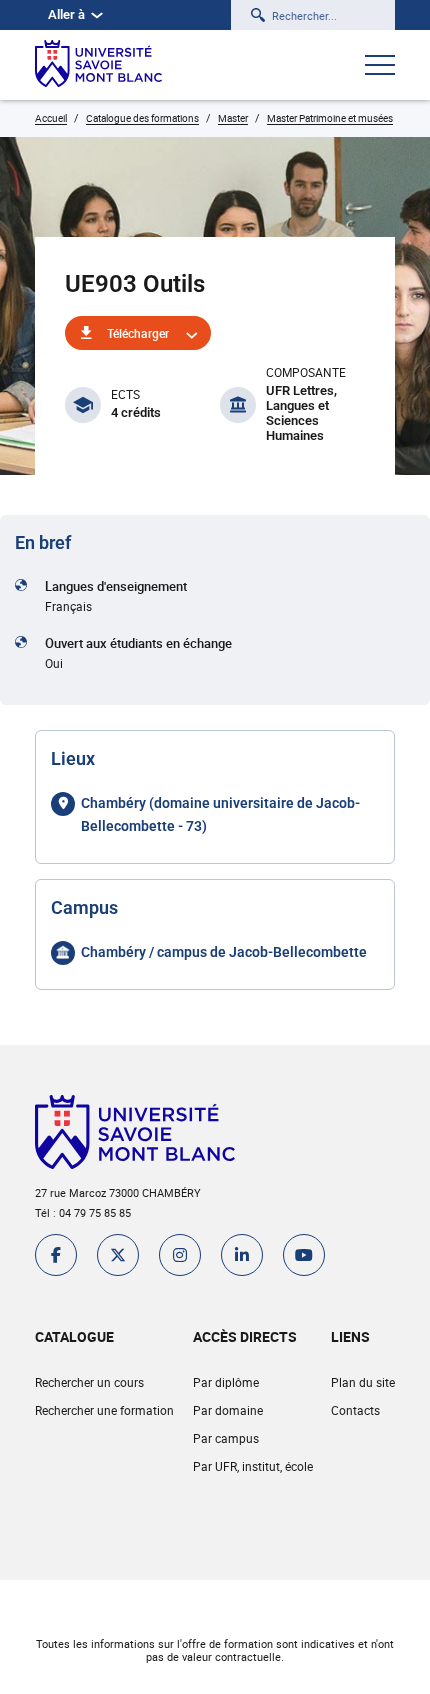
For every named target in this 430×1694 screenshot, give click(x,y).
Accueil (51, 118)
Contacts (355, 1410)
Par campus (226, 1438)
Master (233, 118)
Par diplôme (226, 1382)
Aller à (66, 14)
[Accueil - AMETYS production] (98, 65)
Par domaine (228, 1410)
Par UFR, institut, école (253, 1466)
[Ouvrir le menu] (380, 67)
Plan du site (363, 1382)
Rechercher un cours (89, 1382)
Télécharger (138, 333)
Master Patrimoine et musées (330, 118)
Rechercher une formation (104, 1410)
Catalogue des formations (142, 118)
